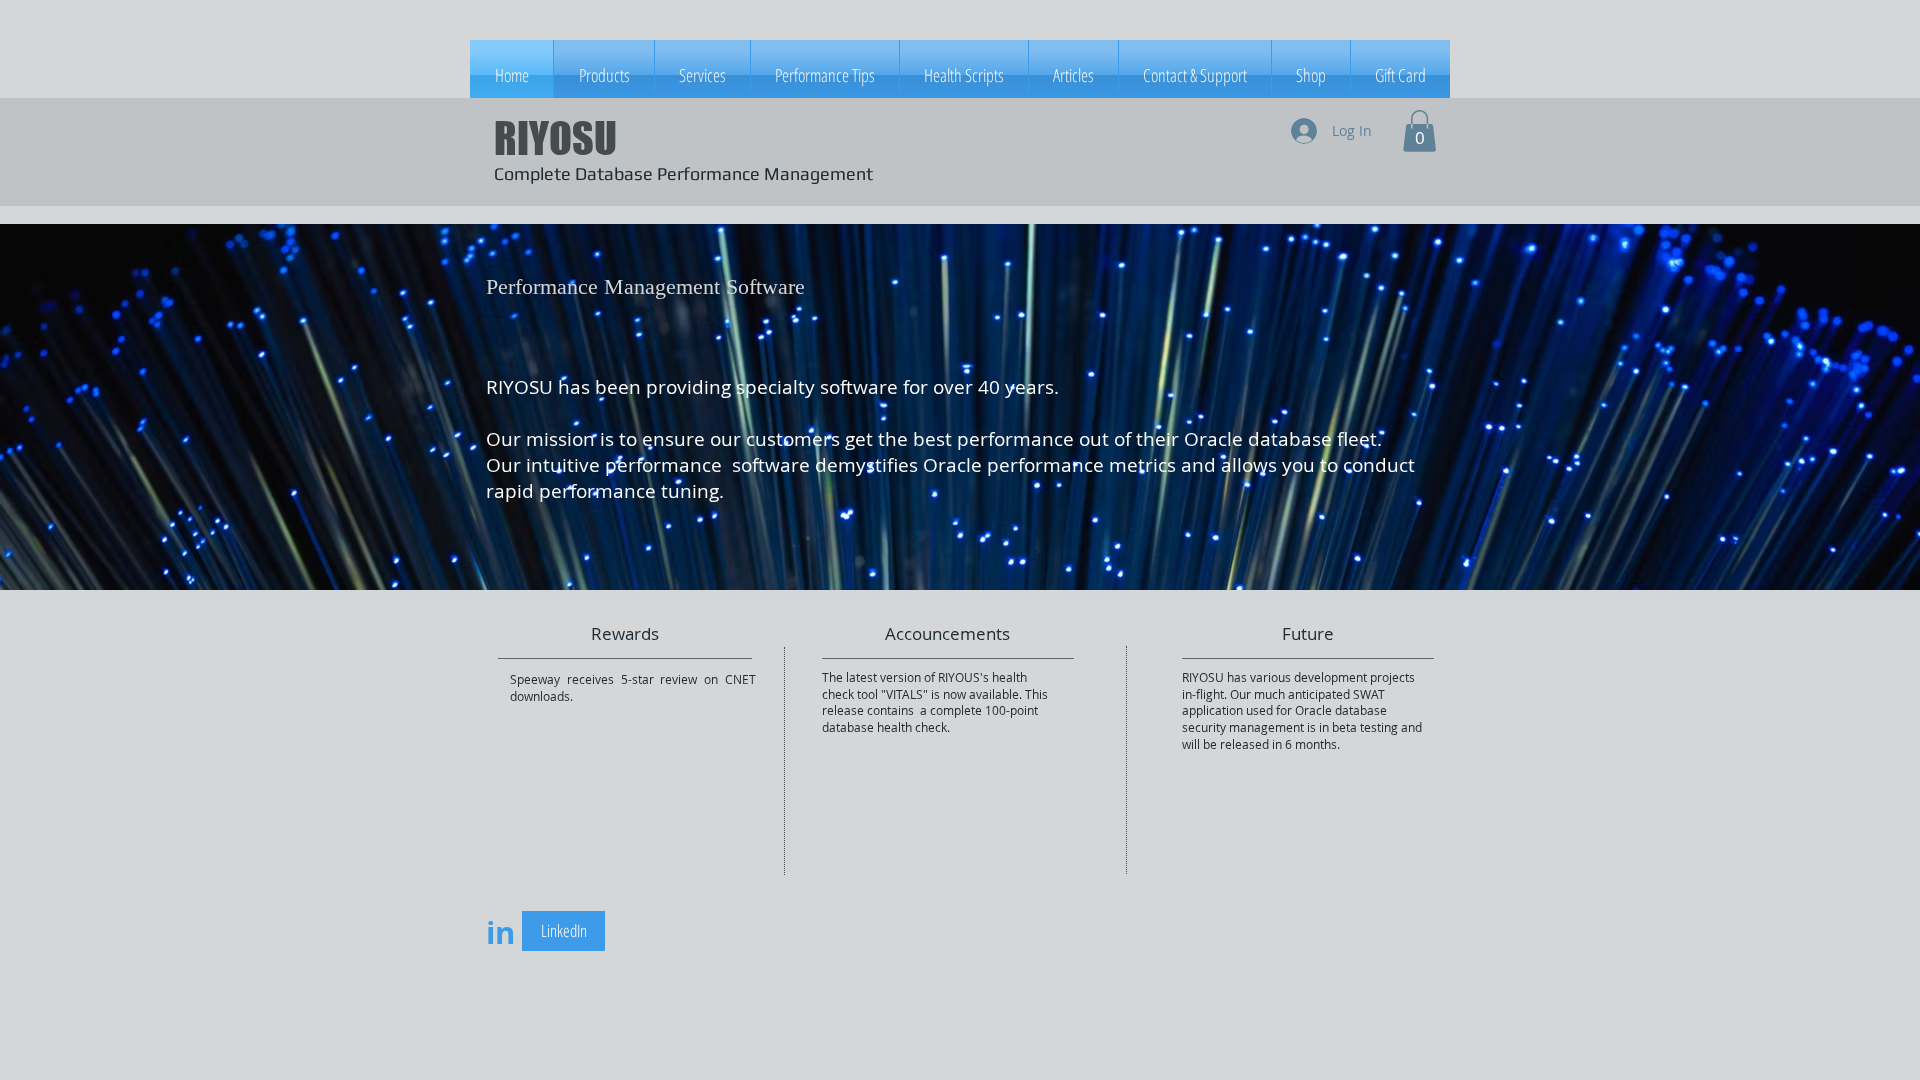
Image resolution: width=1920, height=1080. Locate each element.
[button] (1419, 131)
